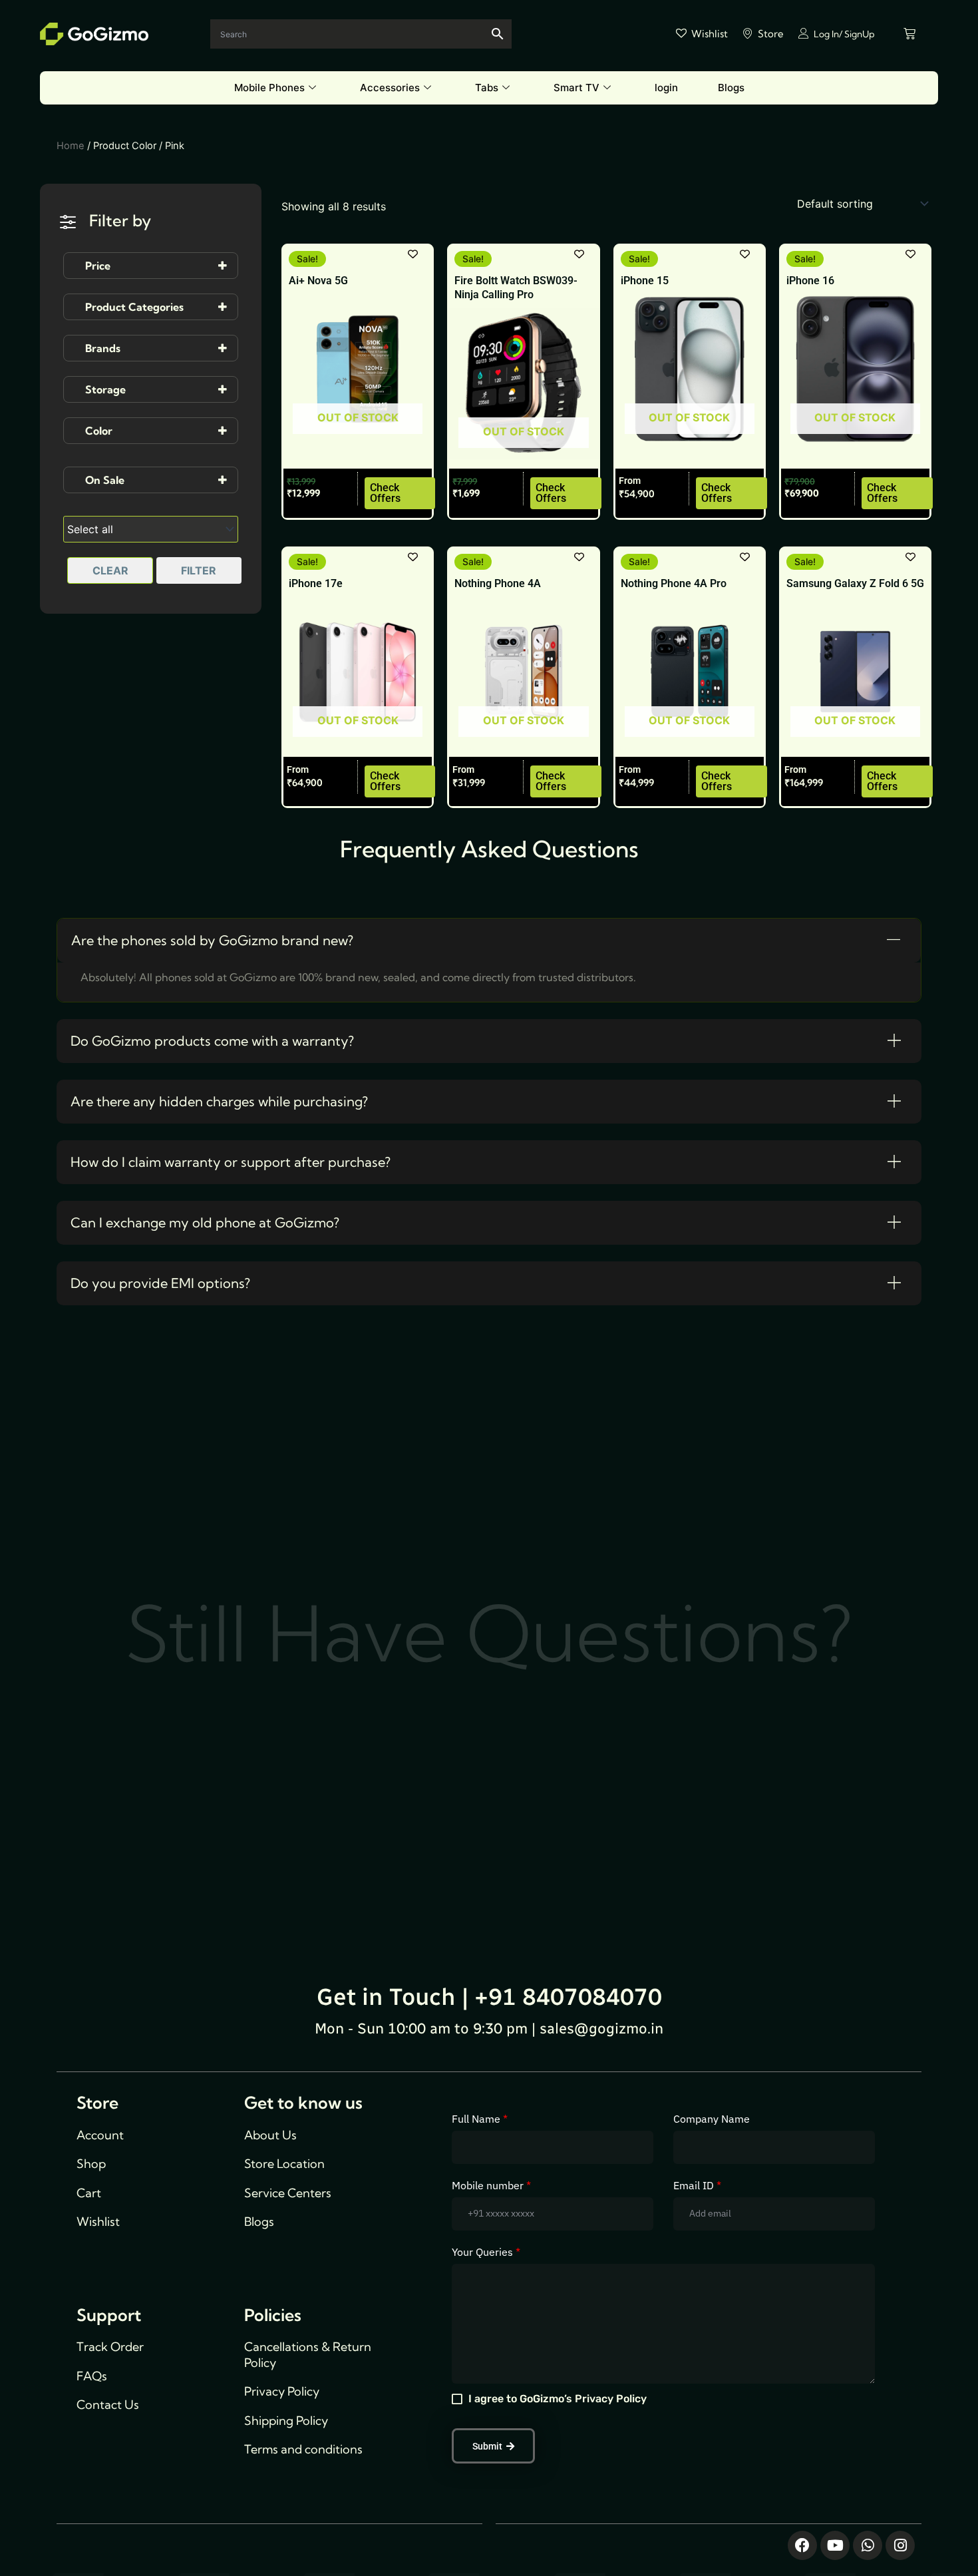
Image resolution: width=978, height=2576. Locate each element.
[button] (489, 941)
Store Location (284, 2164)
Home (71, 146)
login (666, 88)
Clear (110, 570)
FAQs (92, 2376)
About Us (270, 2135)
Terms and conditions (303, 2449)
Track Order (110, 2347)
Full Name (480, 2119)
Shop (91, 2164)
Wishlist (98, 2222)
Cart (89, 2193)
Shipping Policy (286, 2421)
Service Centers (288, 2193)
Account (100, 2135)
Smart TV (576, 88)
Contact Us (108, 2405)
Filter (199, 570)
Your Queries (486, 2252)
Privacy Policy (282, 2391)
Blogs (731, 88)
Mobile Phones (269, 88)
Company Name (712, 2119)
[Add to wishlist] (413, 254)
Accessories (390, 88)
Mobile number (491, 2185)
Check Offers (385, 493)
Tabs (487, 88)
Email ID (697, 2185)
